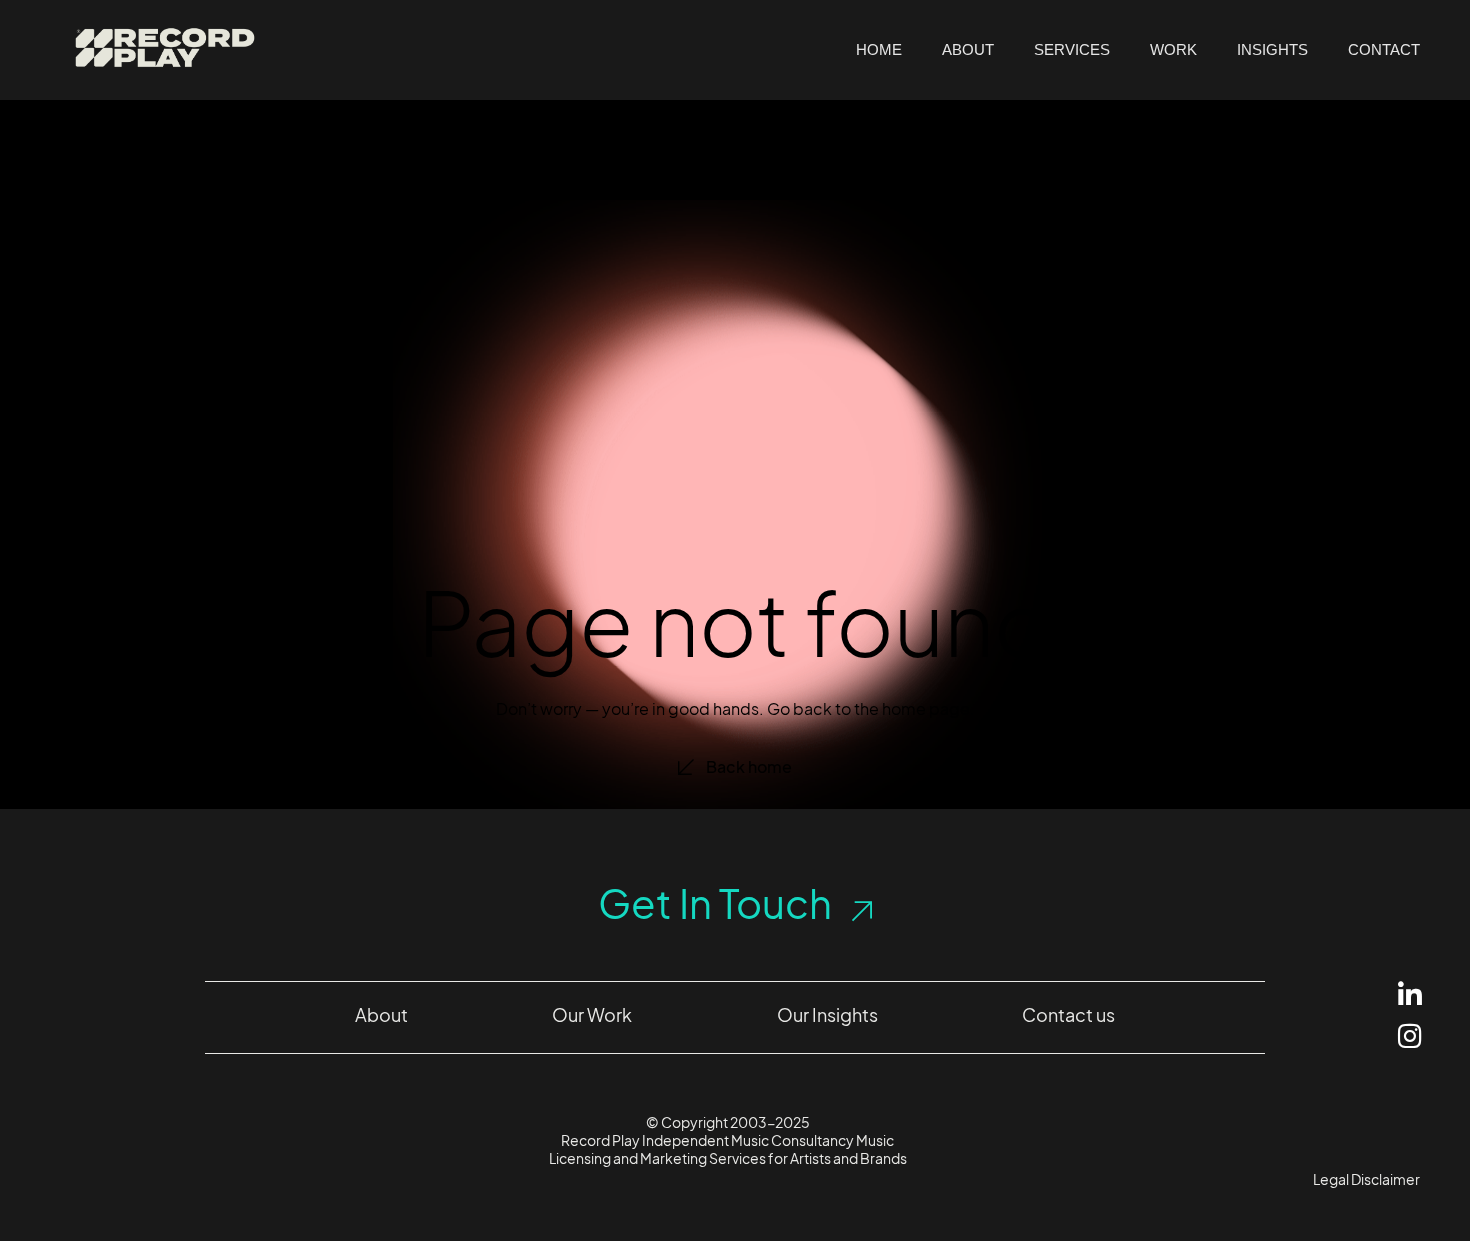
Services (1072, 49)
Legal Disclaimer (1366, 1179)
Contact (1384, 49)
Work (1173, 49)
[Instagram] (1409, 1035)
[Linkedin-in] (1409, 994)
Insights (1272, 49)
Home (879, 49)
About (968, 49)
